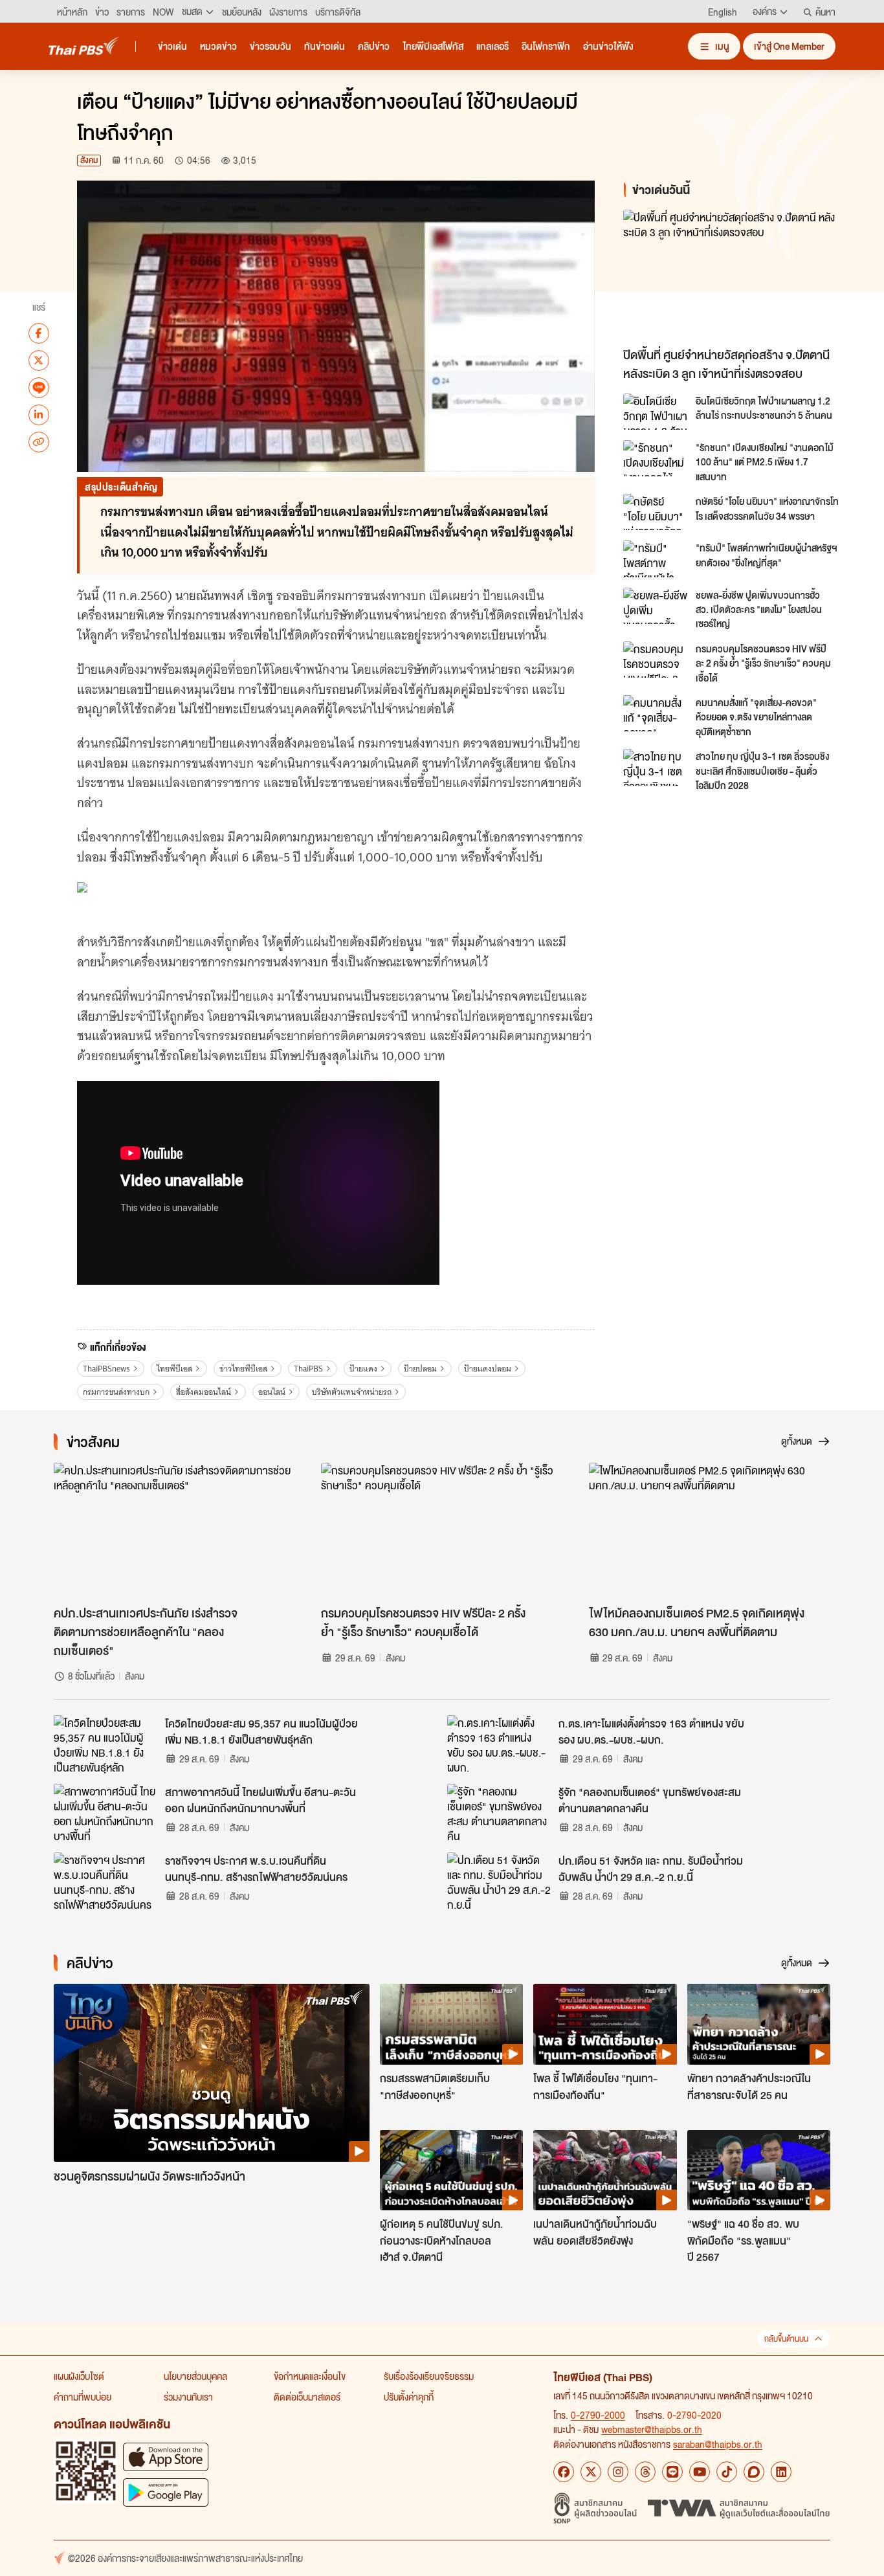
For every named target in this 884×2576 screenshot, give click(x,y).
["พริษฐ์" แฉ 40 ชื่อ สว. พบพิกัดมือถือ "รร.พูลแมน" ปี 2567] (759, 2170)
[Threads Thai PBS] (645, 2472)
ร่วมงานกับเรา (188, 2397)
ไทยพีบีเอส (174, 1369)
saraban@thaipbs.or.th (718, 2444)
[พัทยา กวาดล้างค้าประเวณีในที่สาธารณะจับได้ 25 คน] (759, 2024)
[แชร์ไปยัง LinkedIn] (39, 414)
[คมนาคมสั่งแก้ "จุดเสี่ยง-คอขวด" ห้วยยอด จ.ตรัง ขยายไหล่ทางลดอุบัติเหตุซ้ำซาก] (656, 713)
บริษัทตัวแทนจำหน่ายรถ (352, 1392)
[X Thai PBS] (591, 2472)
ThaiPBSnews (106, 1369)
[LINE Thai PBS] (672, 2472)
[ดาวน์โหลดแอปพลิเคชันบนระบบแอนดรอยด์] (166, 2492)
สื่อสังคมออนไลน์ (204, 1392)
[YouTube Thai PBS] (700, 2472)
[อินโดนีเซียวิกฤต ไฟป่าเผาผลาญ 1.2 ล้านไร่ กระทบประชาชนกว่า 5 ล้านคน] (656, 412)
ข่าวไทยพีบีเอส (243, 1369)
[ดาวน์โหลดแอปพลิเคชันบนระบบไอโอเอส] (166, 2457)
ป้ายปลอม (420, 1369)
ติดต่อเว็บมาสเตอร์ (307, 2397)
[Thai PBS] (84, 46)
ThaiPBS (308, 1369)
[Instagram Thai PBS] (618, 2472)
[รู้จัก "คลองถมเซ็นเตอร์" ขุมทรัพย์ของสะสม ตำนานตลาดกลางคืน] (499, 1813)
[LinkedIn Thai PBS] (781, 2472)
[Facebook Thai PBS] (564, 2472)
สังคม (89, 160)
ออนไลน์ (272, 1392)
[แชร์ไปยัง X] (39, 360)
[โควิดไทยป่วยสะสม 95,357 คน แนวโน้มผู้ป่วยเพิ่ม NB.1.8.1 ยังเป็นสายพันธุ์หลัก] (105, 1744)
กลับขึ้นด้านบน (786, 2339)
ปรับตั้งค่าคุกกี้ (409, 2397)
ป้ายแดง (363, 1369)
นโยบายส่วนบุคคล (195, 2376)
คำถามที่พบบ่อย (83, 2397)
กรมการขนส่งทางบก (116, 1392)
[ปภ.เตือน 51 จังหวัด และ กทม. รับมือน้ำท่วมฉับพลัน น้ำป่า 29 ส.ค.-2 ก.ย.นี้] (499, 1882)
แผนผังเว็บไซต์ (79, 2376)
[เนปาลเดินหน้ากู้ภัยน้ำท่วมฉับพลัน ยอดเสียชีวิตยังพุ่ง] (605, 2170)
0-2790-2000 (598, 2415)
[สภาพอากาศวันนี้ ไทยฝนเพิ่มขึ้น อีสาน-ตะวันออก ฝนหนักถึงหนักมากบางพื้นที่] (105, 1813)
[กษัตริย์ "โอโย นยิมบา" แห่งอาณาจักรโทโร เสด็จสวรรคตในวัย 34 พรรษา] (656, 512)
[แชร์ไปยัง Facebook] (39, 333)
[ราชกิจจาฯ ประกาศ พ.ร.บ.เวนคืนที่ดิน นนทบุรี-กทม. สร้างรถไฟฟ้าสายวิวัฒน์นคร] (105, 1882)
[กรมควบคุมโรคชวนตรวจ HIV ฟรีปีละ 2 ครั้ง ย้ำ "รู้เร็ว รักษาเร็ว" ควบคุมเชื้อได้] (656, 660)
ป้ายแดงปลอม (488, 1369)
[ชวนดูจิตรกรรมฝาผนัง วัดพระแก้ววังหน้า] (212, 2073)
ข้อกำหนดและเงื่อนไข (310, 2376)
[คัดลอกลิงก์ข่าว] (39, 441)
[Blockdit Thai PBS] (754, 2472)
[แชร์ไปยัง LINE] (39, 387)
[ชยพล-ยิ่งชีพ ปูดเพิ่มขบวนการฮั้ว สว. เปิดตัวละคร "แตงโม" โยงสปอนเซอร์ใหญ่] (656, 606)
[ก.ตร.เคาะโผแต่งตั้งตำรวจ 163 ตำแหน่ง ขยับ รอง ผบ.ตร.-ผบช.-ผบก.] (499, 1744)
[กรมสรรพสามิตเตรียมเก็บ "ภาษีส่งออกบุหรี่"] (451, 2024)
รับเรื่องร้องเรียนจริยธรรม (429, 2376)
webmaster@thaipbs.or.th (652, 2429)
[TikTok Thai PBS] (727, 2472)
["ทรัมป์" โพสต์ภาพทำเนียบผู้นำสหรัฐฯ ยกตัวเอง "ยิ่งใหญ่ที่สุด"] (656, 559)
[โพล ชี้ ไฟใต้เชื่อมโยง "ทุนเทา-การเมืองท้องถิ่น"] (605, 2024)
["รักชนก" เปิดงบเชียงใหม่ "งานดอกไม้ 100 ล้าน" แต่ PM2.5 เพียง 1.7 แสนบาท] (656, 458)
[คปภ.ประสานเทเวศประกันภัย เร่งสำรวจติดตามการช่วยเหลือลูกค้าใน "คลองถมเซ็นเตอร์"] (174, 1531)
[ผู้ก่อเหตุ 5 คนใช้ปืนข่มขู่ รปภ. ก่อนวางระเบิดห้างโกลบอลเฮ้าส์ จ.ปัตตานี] (451, 2170)
